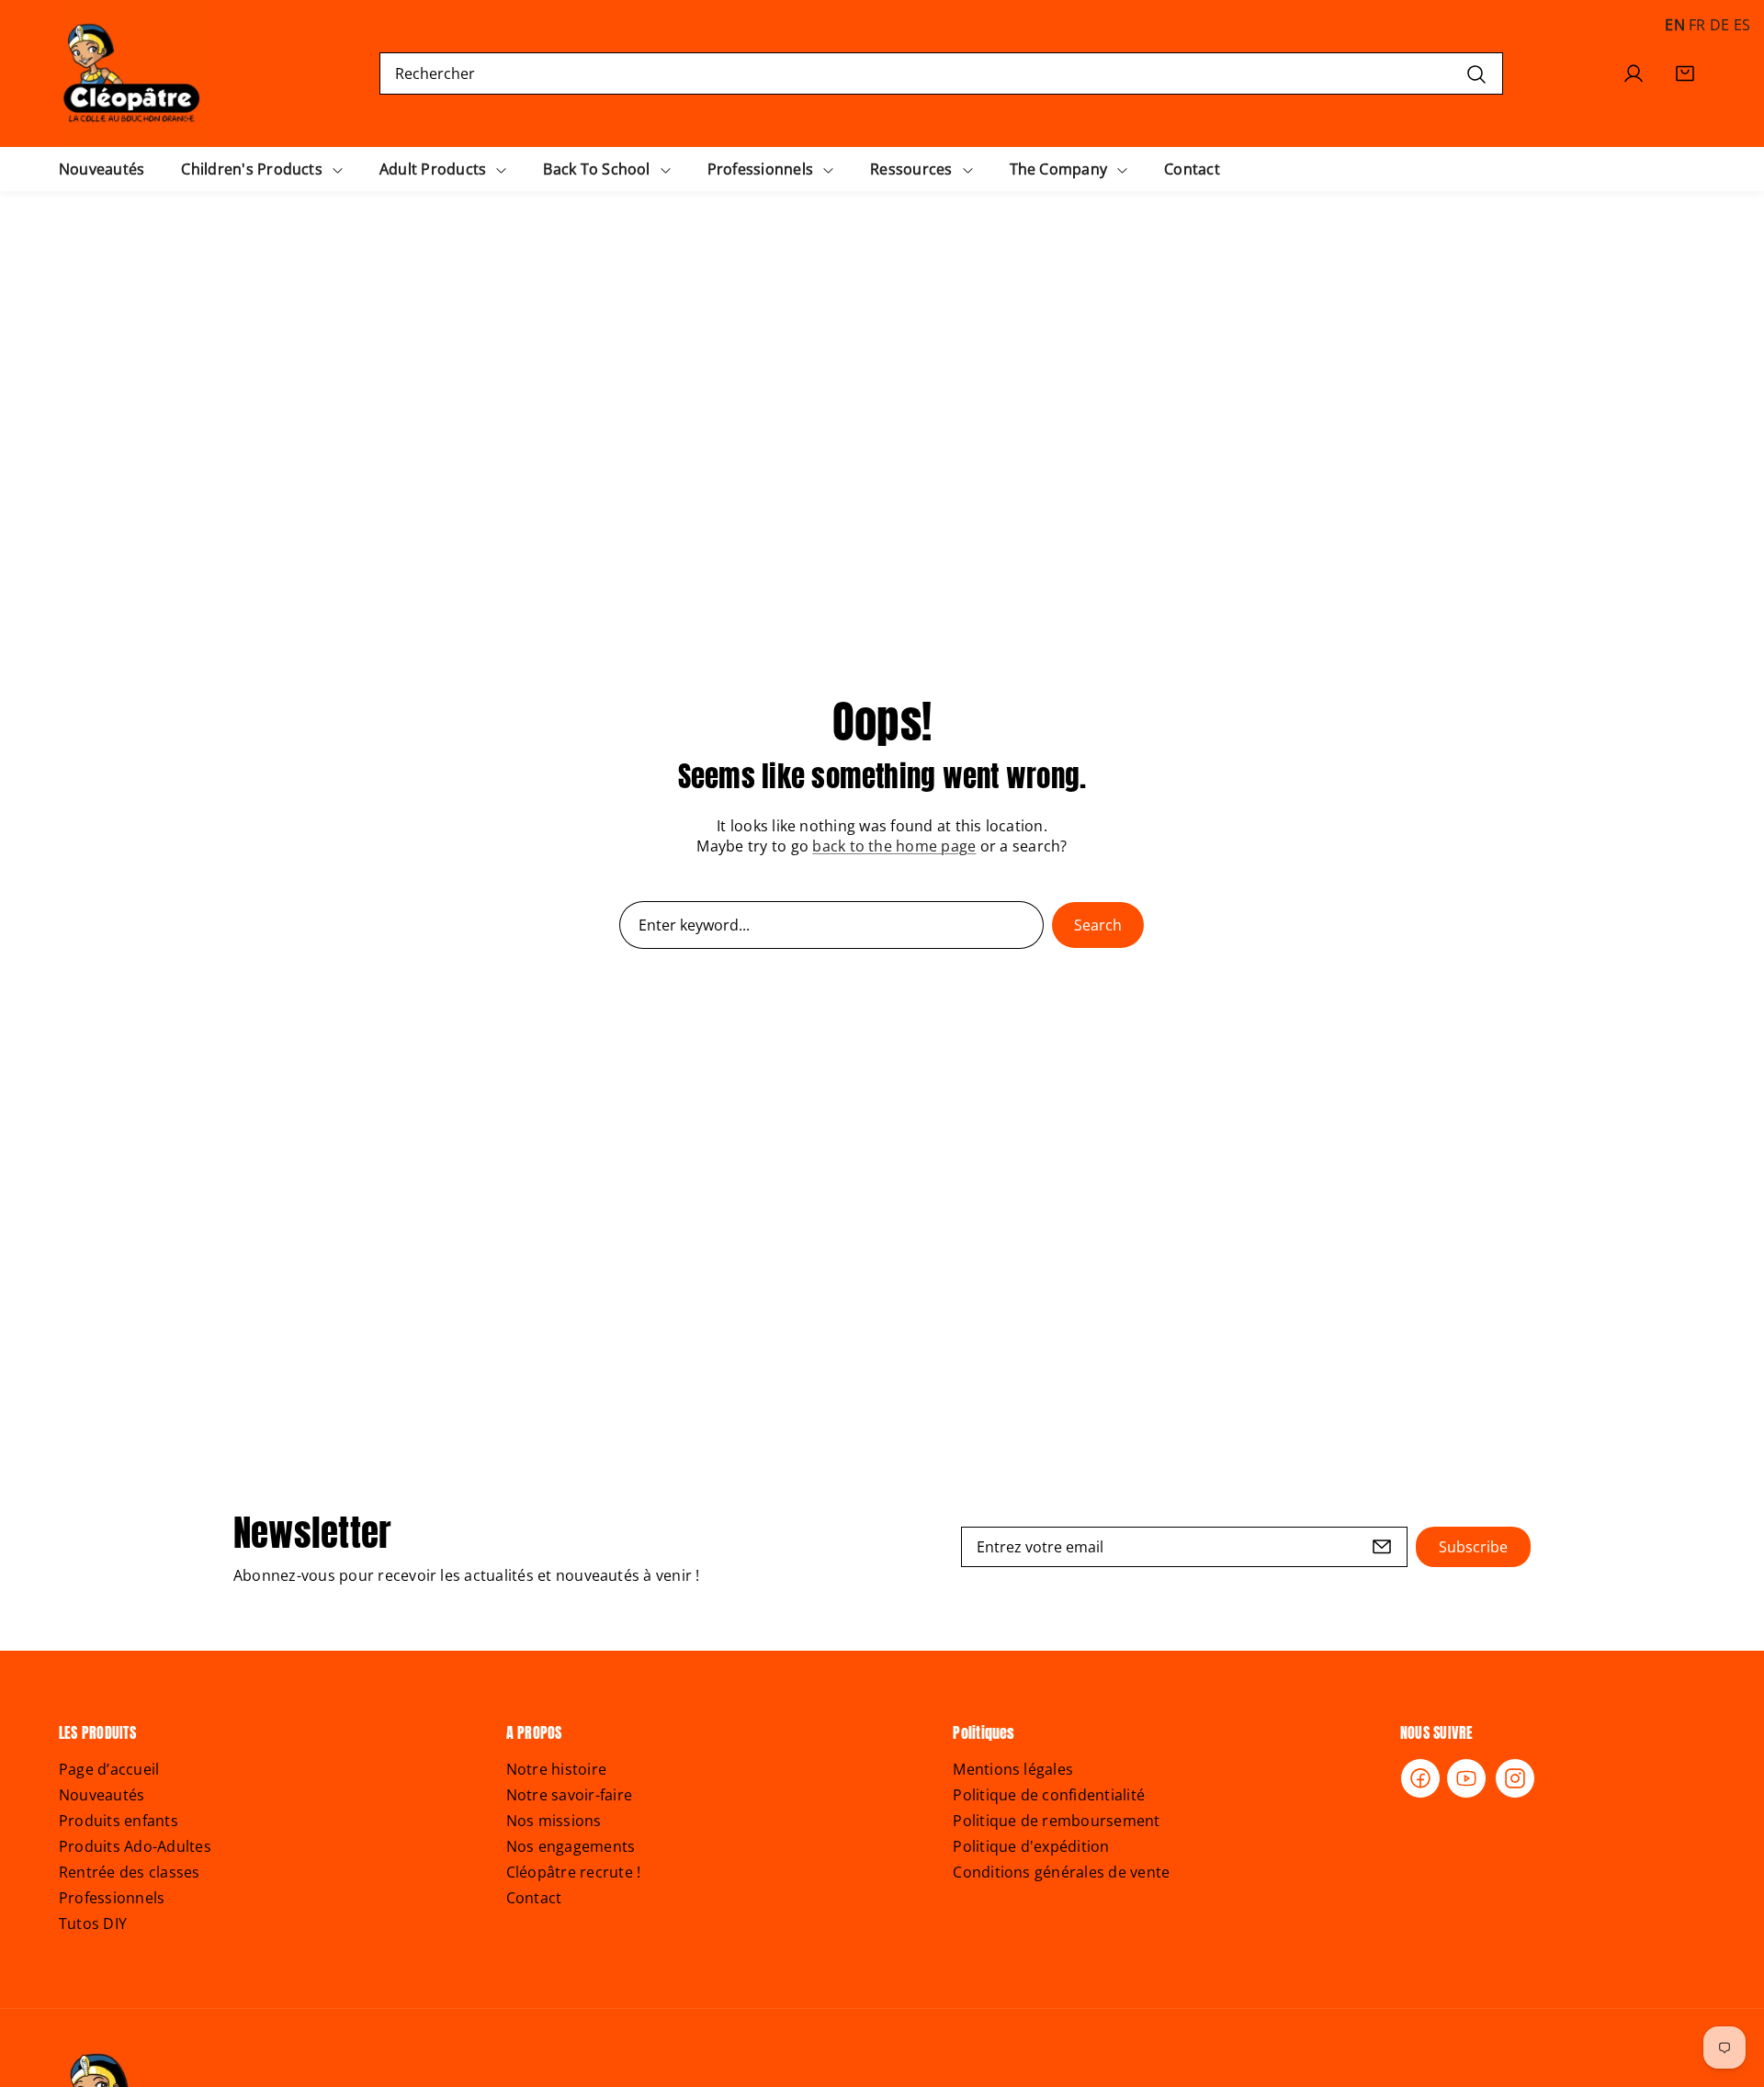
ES (1742, 25)
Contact (534, 1898)
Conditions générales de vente (1061, 1872)
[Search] (1476, 73)
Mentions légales (1013, 1769)
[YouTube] (1466, 1778)
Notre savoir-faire (569, 1795)
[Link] (132, 73)
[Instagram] (1515, 1778)
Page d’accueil (109, 1769)
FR (1697, 25)
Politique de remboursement (1056, 1821)
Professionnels (112, 1898)
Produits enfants (119, 1821)
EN (1674, 25)
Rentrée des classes (130, 1872)
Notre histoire (556, 1769)
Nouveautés (102, 1795)
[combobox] (941, 73)
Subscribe (1473, 1547)
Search (1098, 925)
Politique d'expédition (1031, 1846)
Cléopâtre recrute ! (574, 1872)
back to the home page (894, 846)
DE (1719, 25)
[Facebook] (1420, 1778)
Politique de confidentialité (1049, 1795)
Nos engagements (571, 1846)
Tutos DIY (93, 1923)
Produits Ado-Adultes (135, 1846)
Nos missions (554, 1821)
